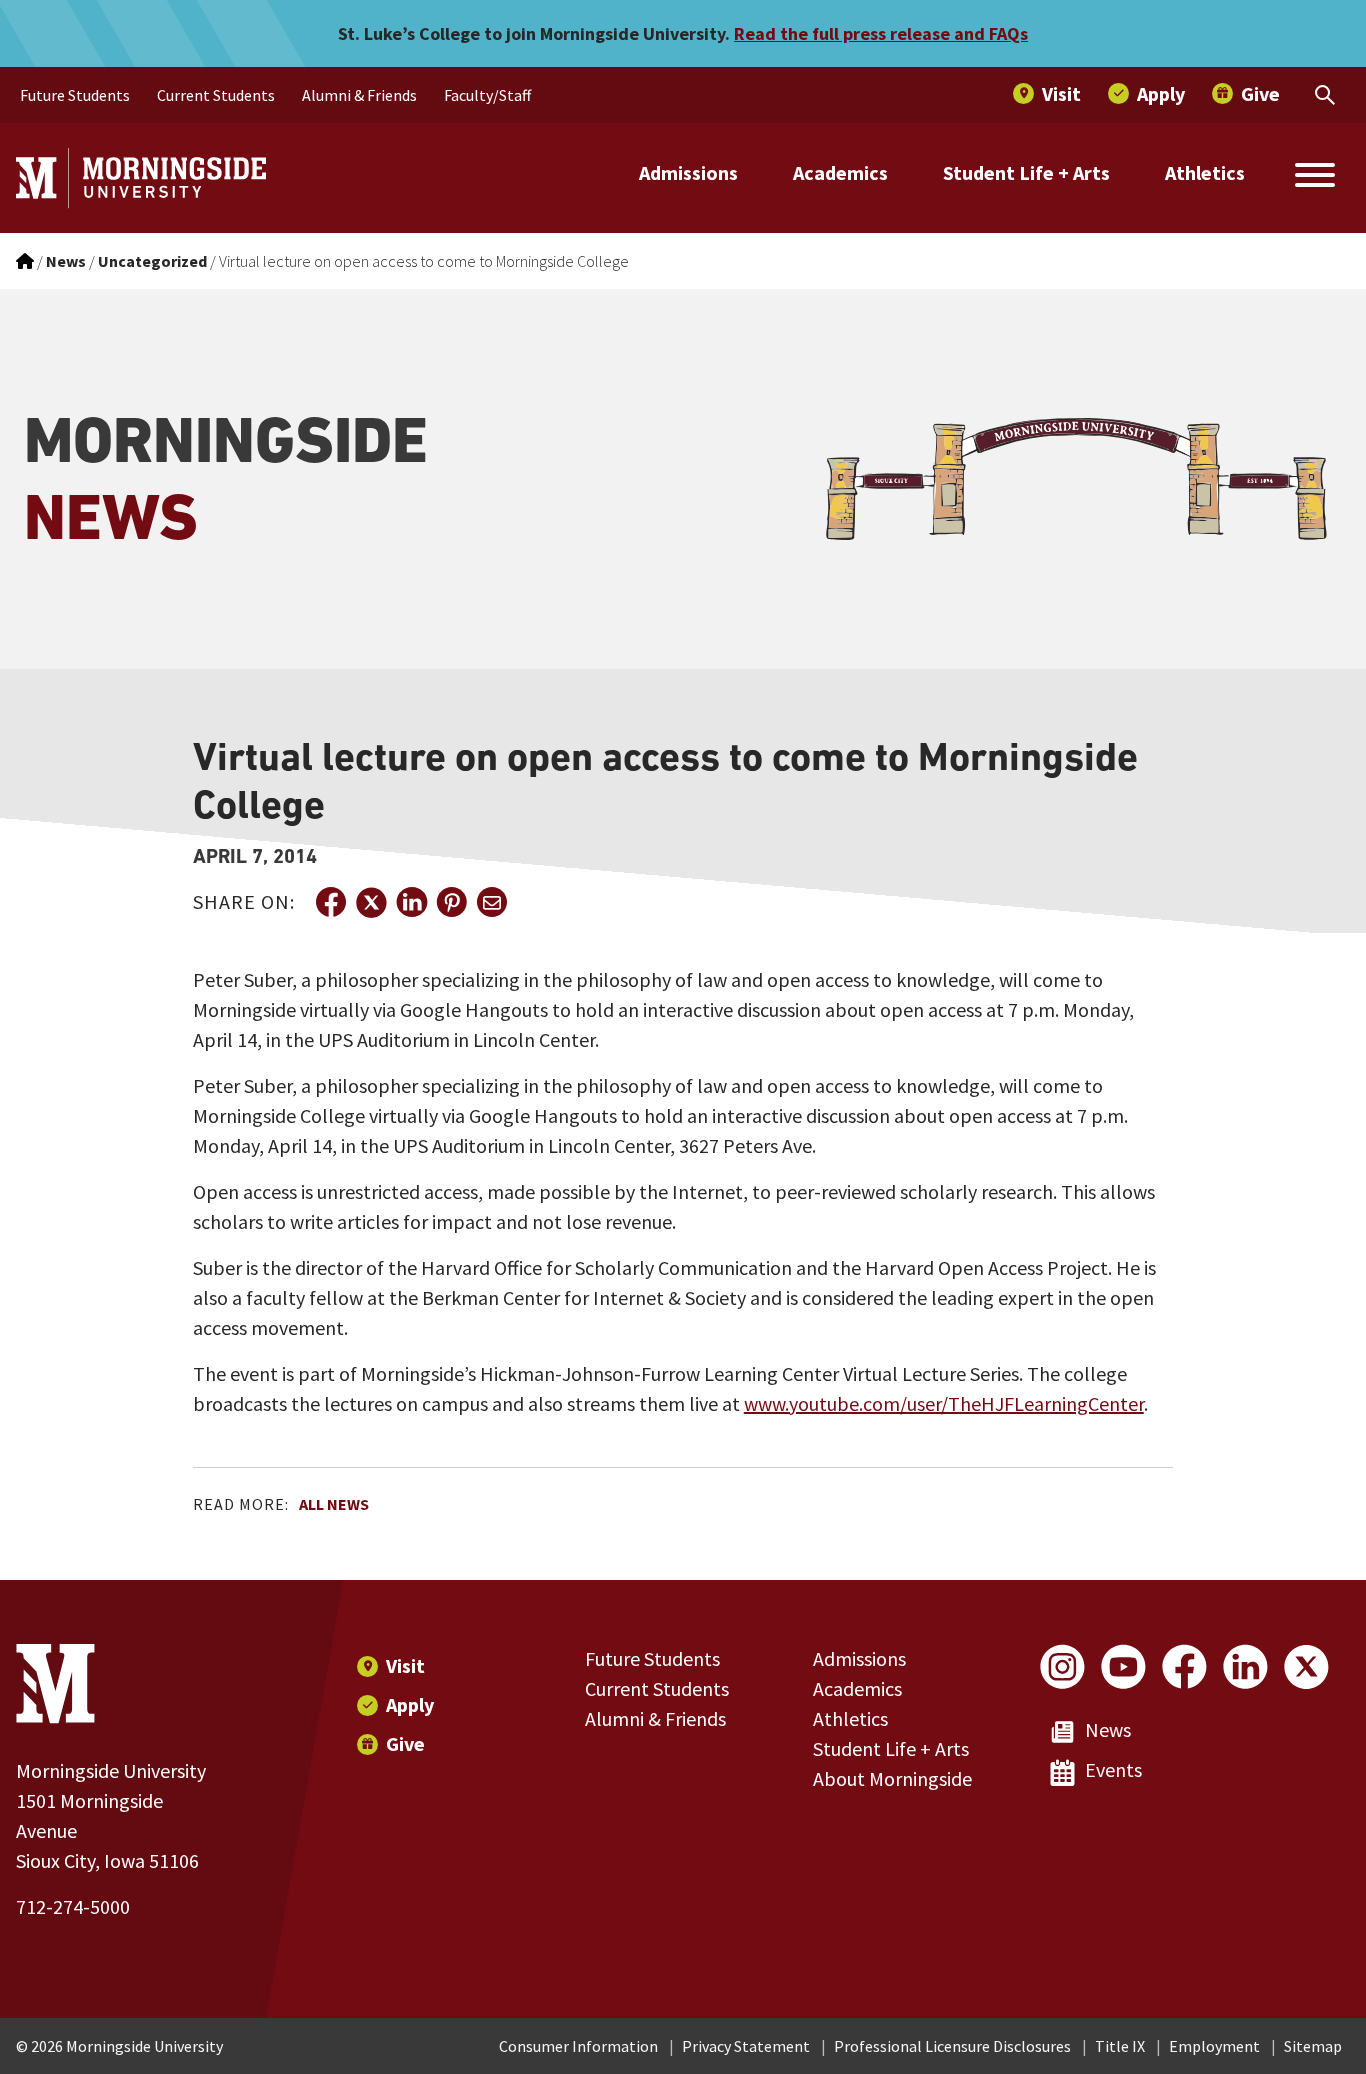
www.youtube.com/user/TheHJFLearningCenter (944, 1403)
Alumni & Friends (655, 1718)
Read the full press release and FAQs (881, 33)
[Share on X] (371, 902)
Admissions (688, 172)
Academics (840, 172)
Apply (410, 1704)
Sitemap (1313, 2046)
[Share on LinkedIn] (411, 902)
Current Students (657, 1688)
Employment (1214, 2046)
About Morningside (892, 1778)
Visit (405, 1665)
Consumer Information (578, 2046)
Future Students (652, 1658)
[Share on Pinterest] (451, 902)
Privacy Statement (746, 2046)
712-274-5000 (73, 1906)
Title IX (1120, 2046)
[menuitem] (75, 95)
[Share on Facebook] (331, 902)
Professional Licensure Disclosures (952, 2046)
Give (405, 1743)
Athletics (1205, 172)
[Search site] (1315, 178)
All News (334, 1504)
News (1108, 1729)
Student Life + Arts (1026, 172)
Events (1113, 1769)
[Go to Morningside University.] (25, 261)
